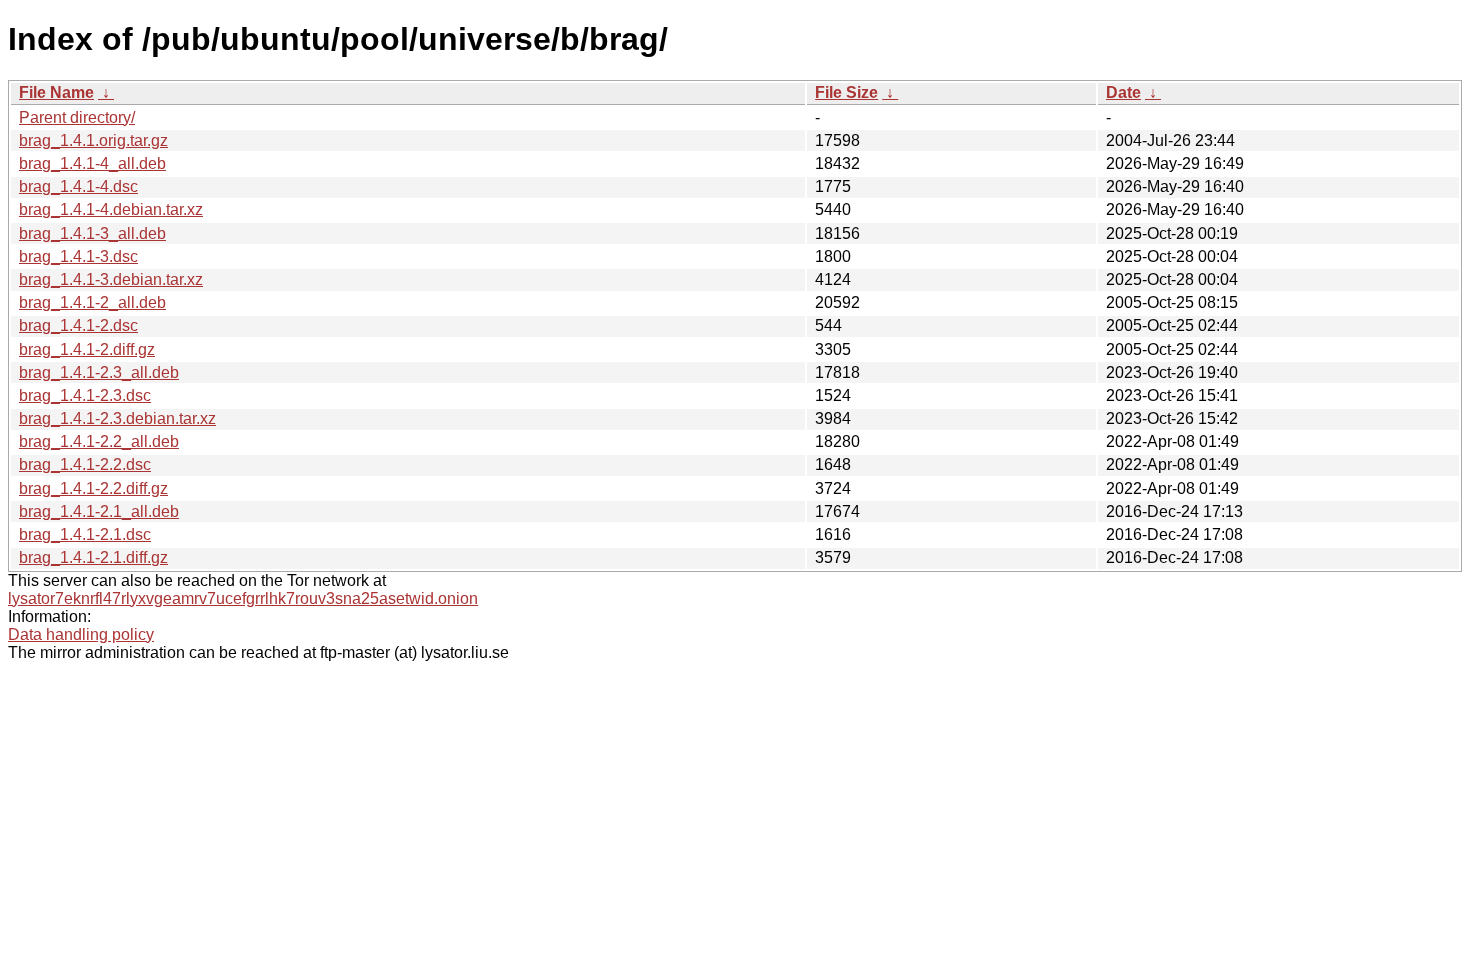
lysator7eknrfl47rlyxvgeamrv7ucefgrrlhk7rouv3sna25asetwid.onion (243, 598)
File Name (56, 92)
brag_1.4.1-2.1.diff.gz (93, 557)
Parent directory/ (77, 117)
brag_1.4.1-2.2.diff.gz (93, 488)
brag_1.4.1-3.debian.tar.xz (111, 279)
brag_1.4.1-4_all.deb (92, 163)
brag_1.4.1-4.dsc (78, 186)
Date (1123, 92)
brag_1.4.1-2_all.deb (92, 302)
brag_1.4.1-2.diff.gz (87, 349)
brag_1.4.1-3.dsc (78, 256)
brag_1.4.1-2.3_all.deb (99, 372)
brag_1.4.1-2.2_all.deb (99, 441)
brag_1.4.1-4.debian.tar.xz (111, 209)
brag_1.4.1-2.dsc (78, 325)
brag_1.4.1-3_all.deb (92, 233)
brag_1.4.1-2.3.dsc (85, 395)
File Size (846, 92)
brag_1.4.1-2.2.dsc (85, 464)
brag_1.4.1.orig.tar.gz (93, 140)
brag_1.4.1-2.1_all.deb (99, 511)
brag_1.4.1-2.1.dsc (85, 534)
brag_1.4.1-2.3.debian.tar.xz (117, 418)
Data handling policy (81, 634)
